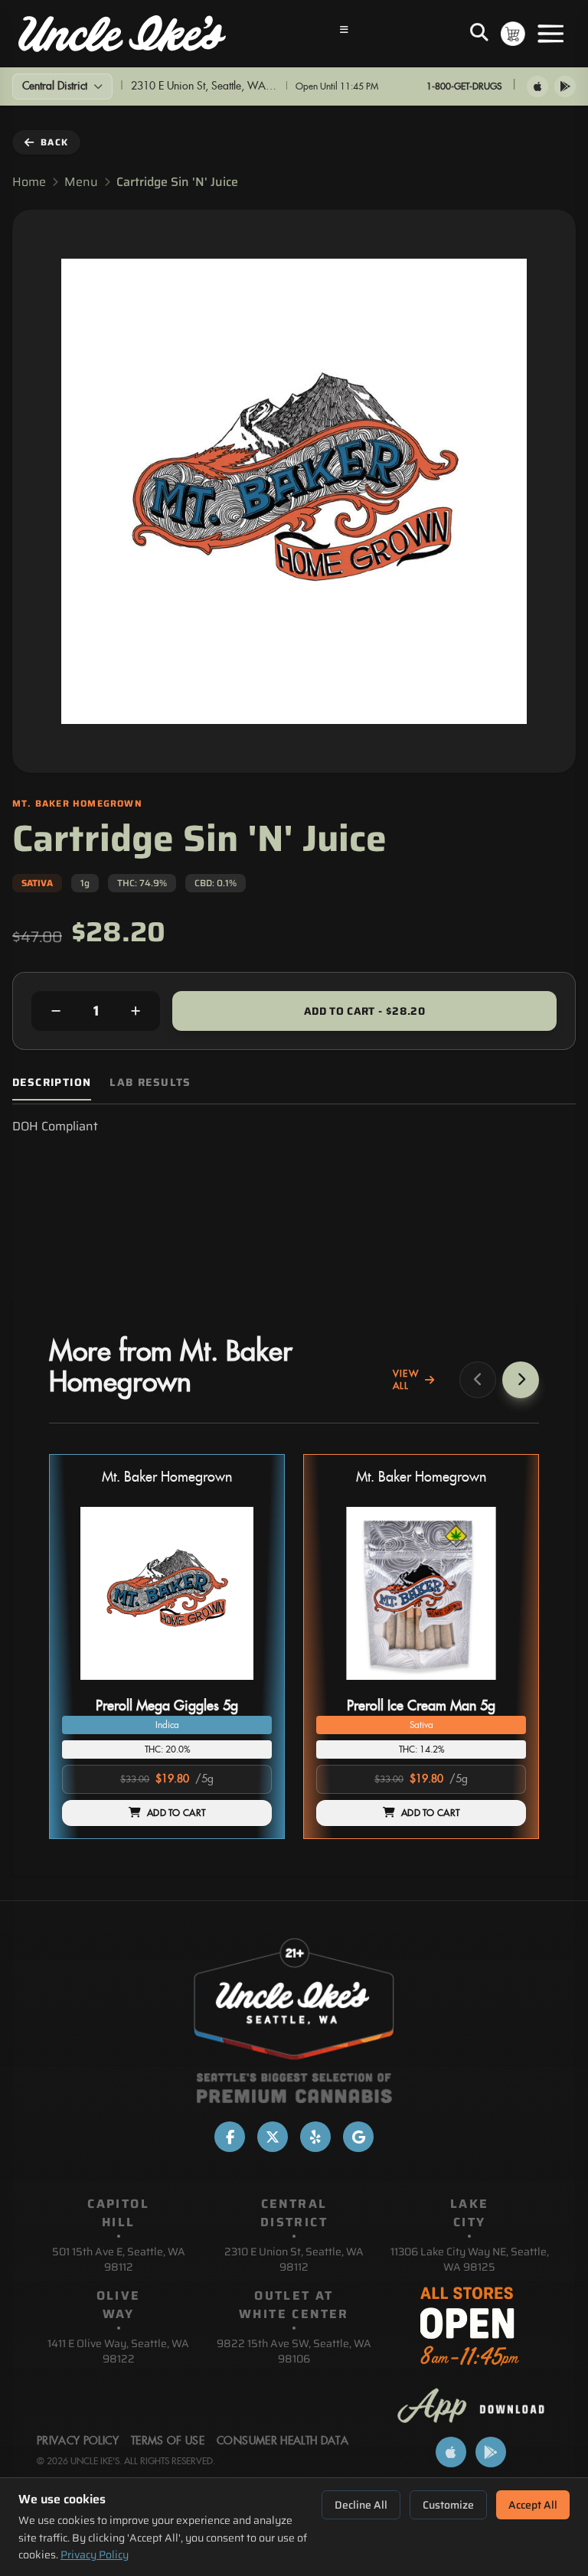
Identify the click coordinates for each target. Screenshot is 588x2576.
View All (406, 1380)
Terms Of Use (168, 2441)
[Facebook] (230, 2137)
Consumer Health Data (283, 2441)
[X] (273, 2137)
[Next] (521, 1380)
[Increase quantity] (136, 1011)
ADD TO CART (176, 1813)
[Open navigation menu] (345, 34)
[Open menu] (550, 34)
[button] (167, 1647)
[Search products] (479, 34)
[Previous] (478, 1380)
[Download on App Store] (537, 86)
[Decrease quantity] (56, 1011)
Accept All (533, 2505)
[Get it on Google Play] (565, 86)
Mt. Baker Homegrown (167, 1477)
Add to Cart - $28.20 (364, 1011)
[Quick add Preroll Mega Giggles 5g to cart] (247, 1686)
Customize (448, 2505)
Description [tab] (52, 1083)
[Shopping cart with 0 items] (513, 34)
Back (54, 142)
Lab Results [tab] (150, 1083)
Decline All (361, 2505)
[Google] (358, 2137)
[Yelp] (315, 2137)
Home (29, 182)
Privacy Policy (95, 2555)
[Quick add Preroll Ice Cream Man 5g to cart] (501, 1686)
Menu (81, 182)
